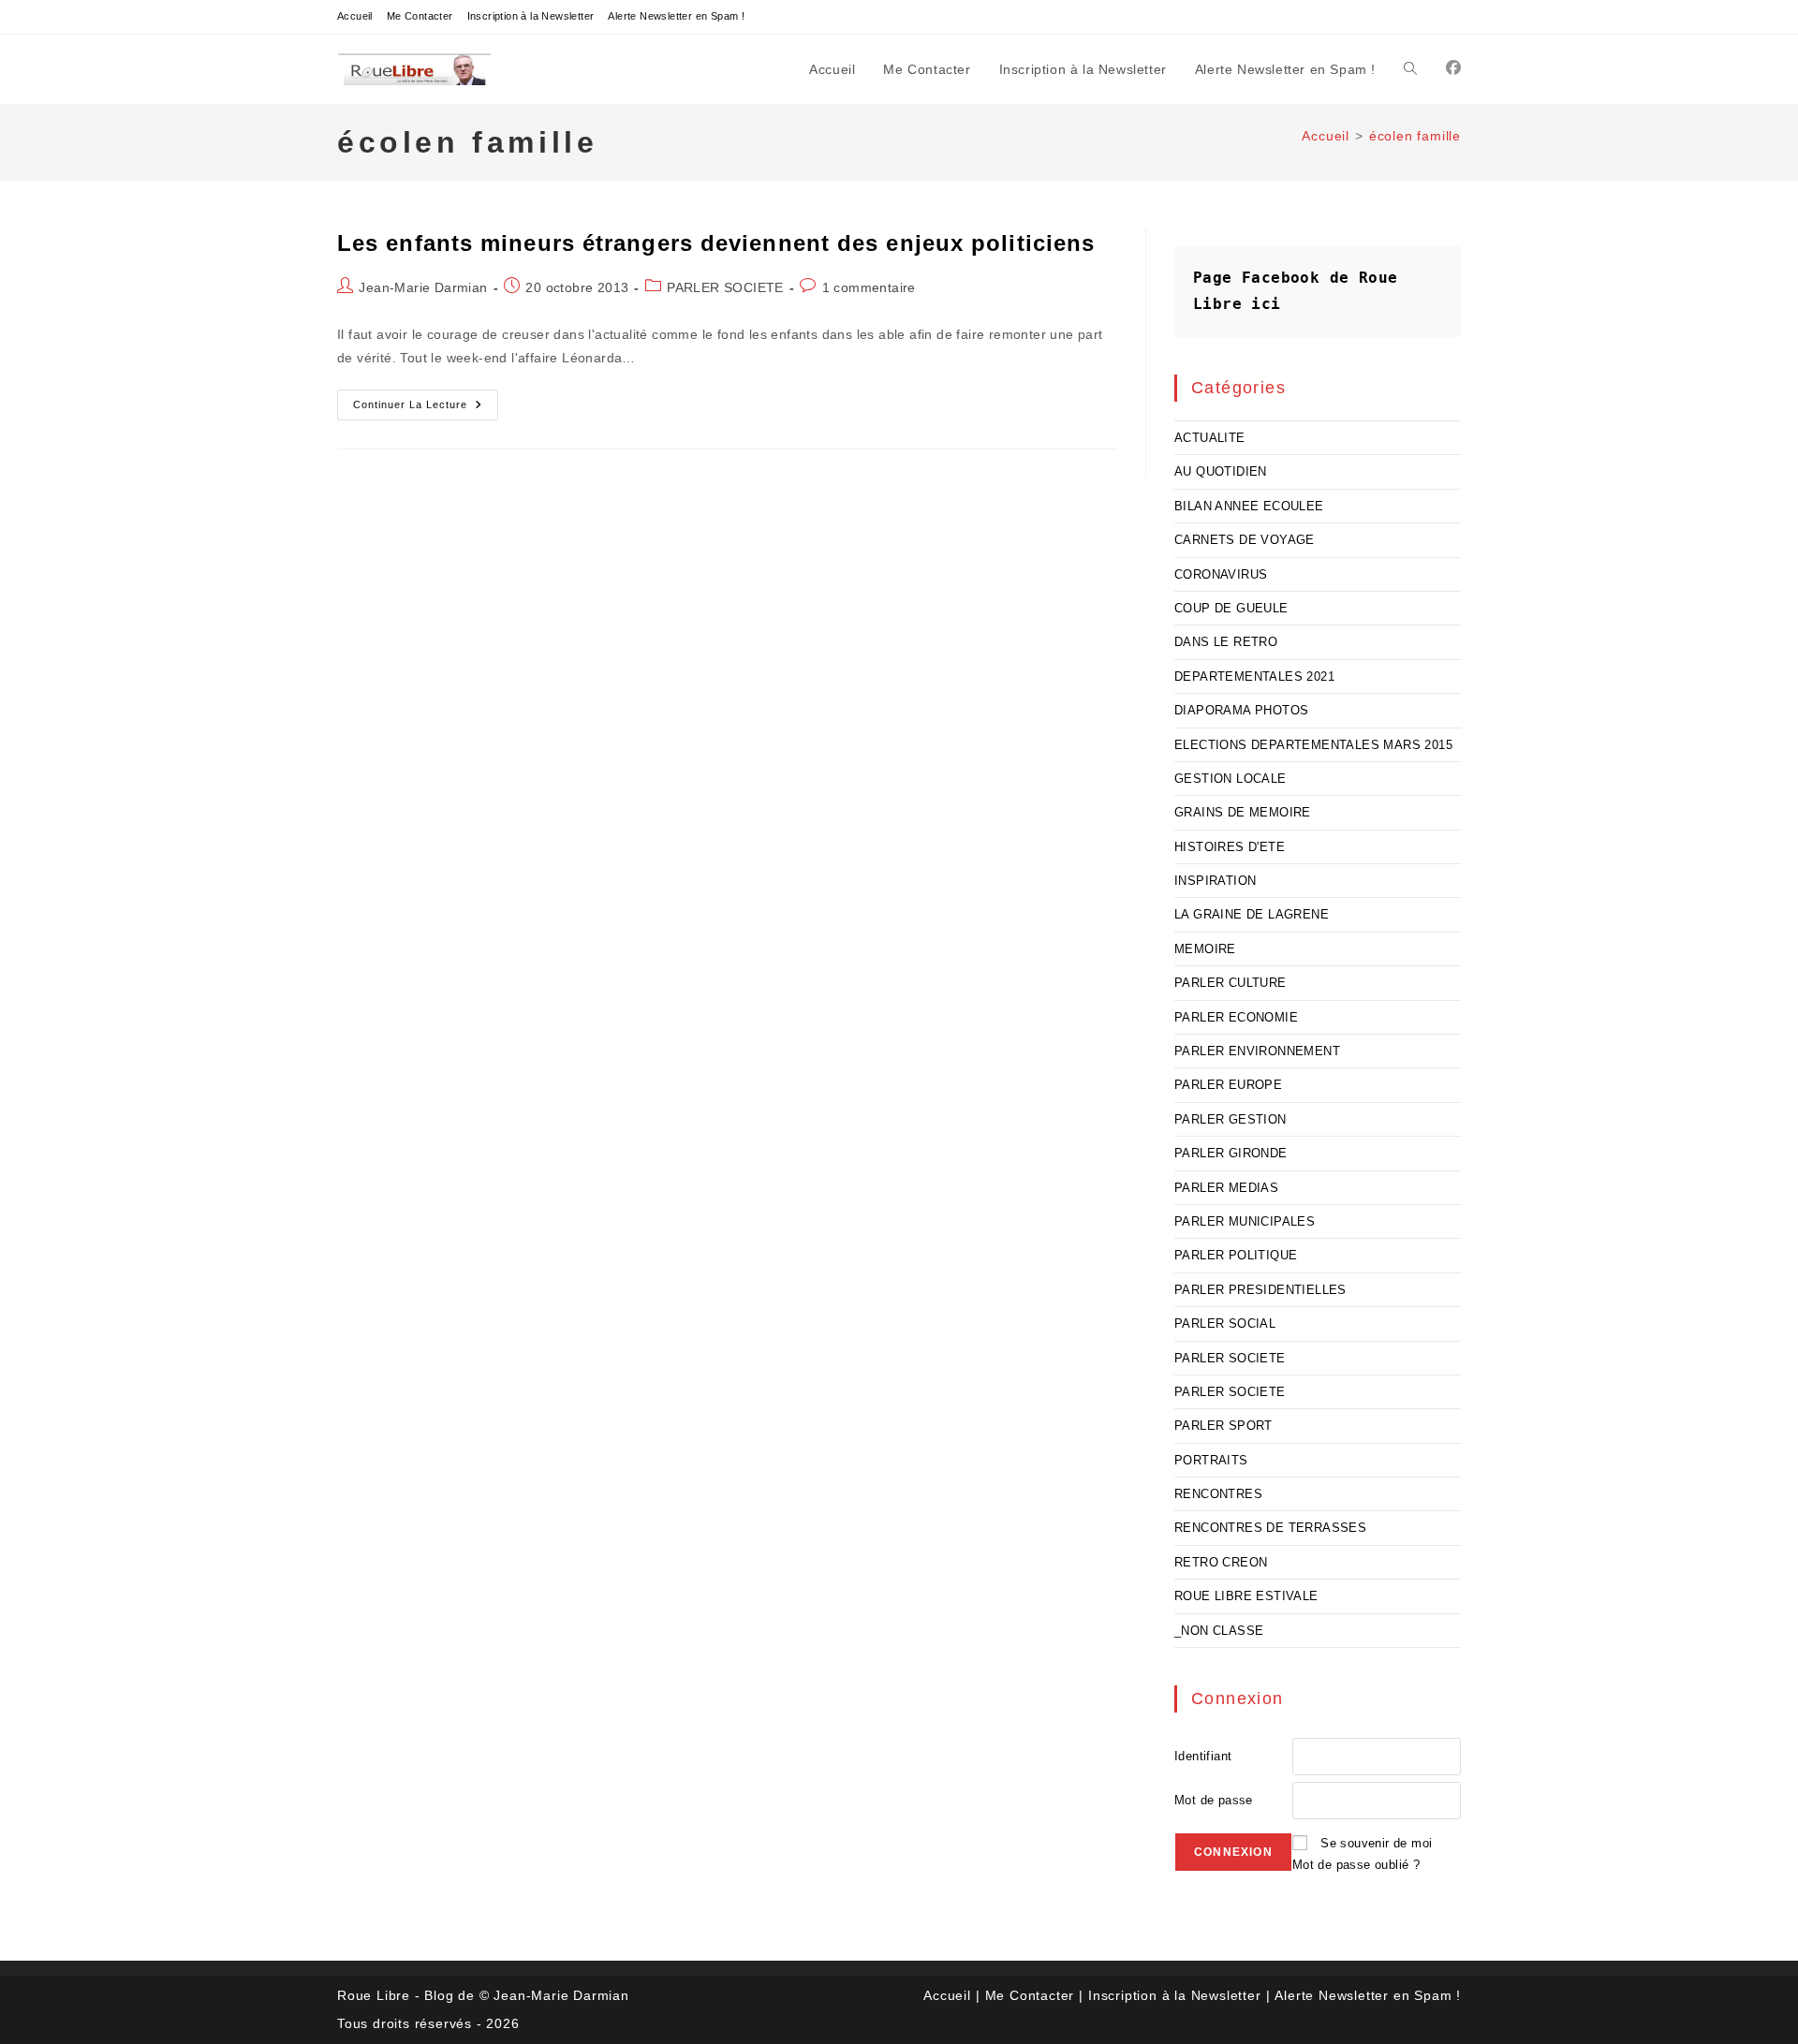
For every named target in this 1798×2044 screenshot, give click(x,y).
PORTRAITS (1211, 1460)
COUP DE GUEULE (1231, 608)
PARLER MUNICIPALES (1245, 1221)
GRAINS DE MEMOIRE (1243, 812)
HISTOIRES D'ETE (1230, 847)
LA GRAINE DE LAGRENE (1252, 914)
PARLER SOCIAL (1225, 1323)
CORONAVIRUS (1221, 574)
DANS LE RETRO (1226, 642)
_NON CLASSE (1219, 1631)
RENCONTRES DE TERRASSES (1270, 1528)
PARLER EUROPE (1228, 1085)
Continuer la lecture (426, 409)
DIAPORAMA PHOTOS (1241, 710)
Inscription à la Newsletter (531, 16)
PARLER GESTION (1231, 1119)
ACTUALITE (1210, 438)
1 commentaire (869, 287)
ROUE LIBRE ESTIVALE (1246, 1596)
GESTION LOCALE (1231, 779)
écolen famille (1415, 136)
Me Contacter (420, 16)
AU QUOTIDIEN (1221, 471)
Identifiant (1203, 1756)
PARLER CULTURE (1231, 983)
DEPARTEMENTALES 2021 (1254, 676)
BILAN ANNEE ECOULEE (1249, 506)
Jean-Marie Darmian (423, 287)
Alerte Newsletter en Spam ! (676, 16)
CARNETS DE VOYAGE (1245, 540)
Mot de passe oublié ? (1356, 1865)
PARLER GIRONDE (1231, 1153)
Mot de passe (1214, 1800)
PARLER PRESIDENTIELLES (1260, 1290)
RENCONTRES (1218, 1494)
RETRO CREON (1221, 1562)
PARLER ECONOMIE (1236, 1017)
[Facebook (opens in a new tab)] (1453, 68)
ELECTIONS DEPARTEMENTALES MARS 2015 (1313, 745)
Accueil (355, 16)
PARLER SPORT (1223, 1426)
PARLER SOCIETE (725, 287)
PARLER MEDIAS (1226, 1188)
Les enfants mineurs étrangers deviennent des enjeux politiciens (716, 243)
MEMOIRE (1205, 949)
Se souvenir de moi (1376, 1843)
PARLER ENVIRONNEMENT (1257, 1051)
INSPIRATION (1215, 881)
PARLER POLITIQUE (1236, 1255)
